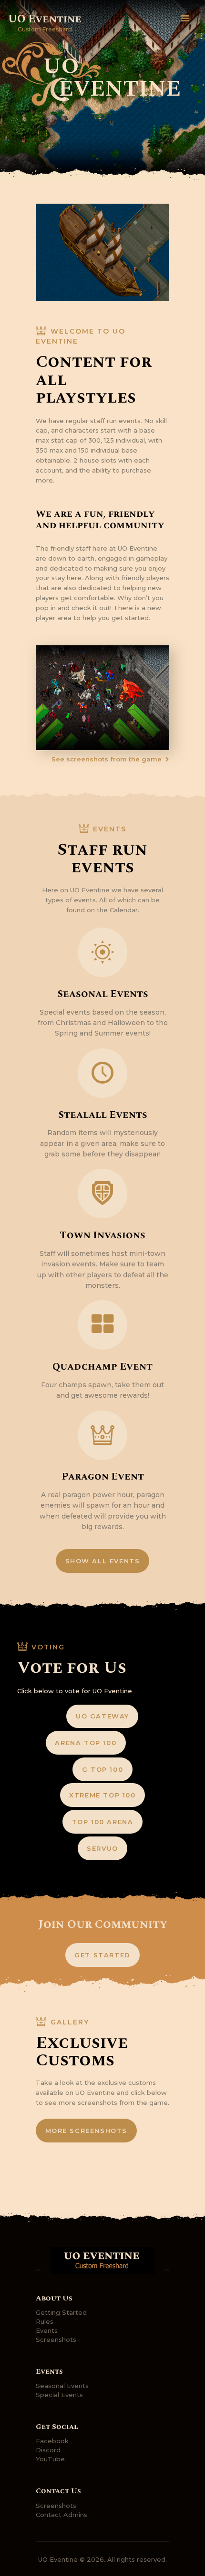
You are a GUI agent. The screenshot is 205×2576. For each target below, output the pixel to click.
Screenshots (56, 2339)
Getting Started (61, 2312)
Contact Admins (61, 2515)
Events (47, 2330)
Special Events (59, 2395)
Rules (45, 2321)
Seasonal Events (62, 2386)
